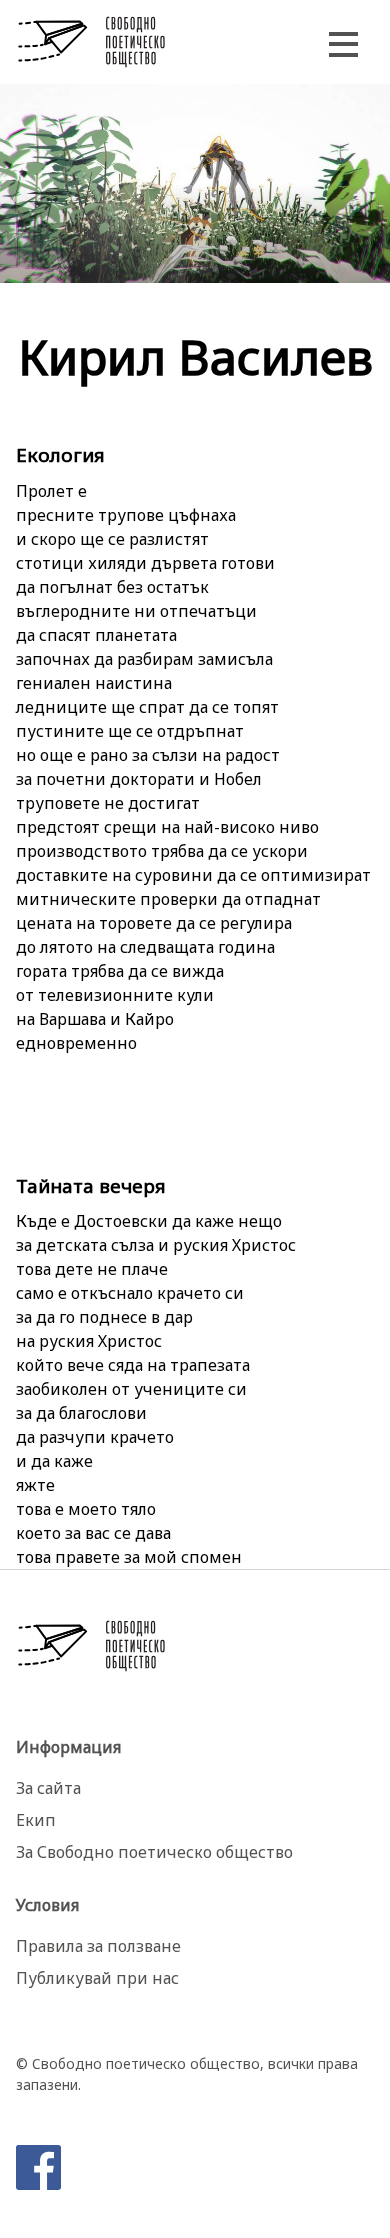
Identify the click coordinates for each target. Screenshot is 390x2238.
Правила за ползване (98, 1946)
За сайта (48, 1788)
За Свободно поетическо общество (154, 1852)
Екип (36, 1820)
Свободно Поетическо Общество (92, 42)
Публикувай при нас (97, 1978)
